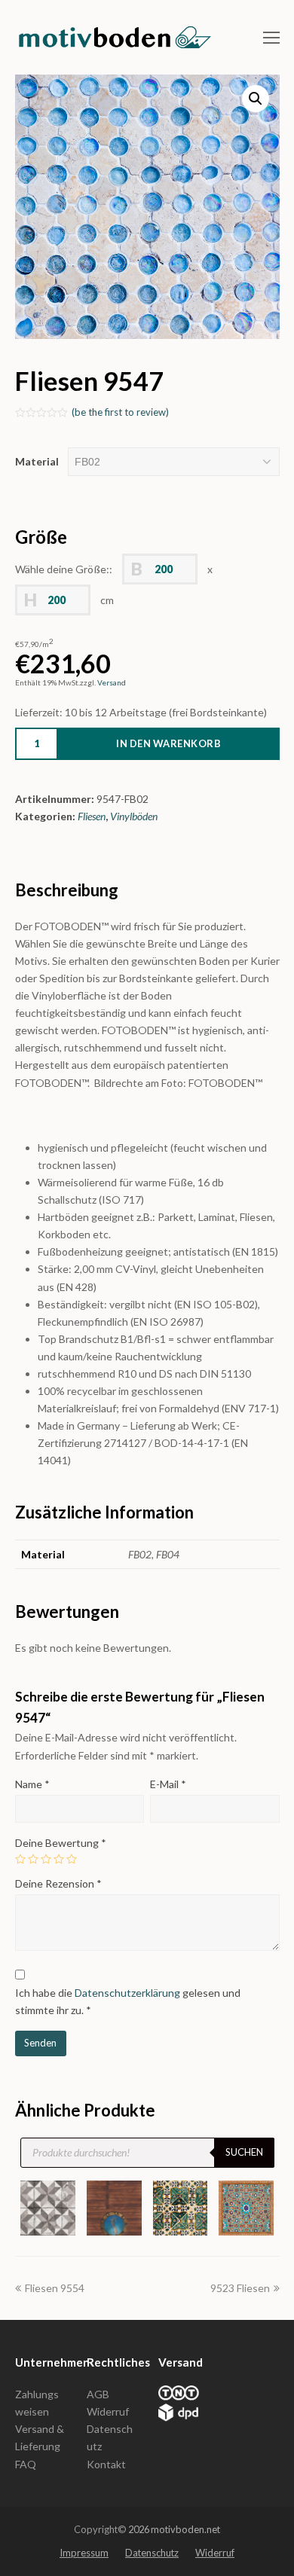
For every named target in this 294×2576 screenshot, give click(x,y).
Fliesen (92, 816)
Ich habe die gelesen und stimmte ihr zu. (128, 2001)
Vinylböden (134, 816)
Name (32, 1784)
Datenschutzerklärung (127, 1993)
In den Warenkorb (168, 743)
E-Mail (168, 1784)
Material (37, 461)
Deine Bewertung (61, 1843)
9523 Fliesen (240, 2288)
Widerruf (108, 2411)
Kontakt (106, 2464)
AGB (98, 2394)
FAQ (26, 2464)
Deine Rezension (58, 1883)
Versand (112, 682)
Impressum (84, 2553)
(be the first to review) (120, 412)
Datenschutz (152, 2553)
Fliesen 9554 (55, 2288)
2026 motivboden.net (174, 2529)
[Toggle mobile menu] (271, 38)
